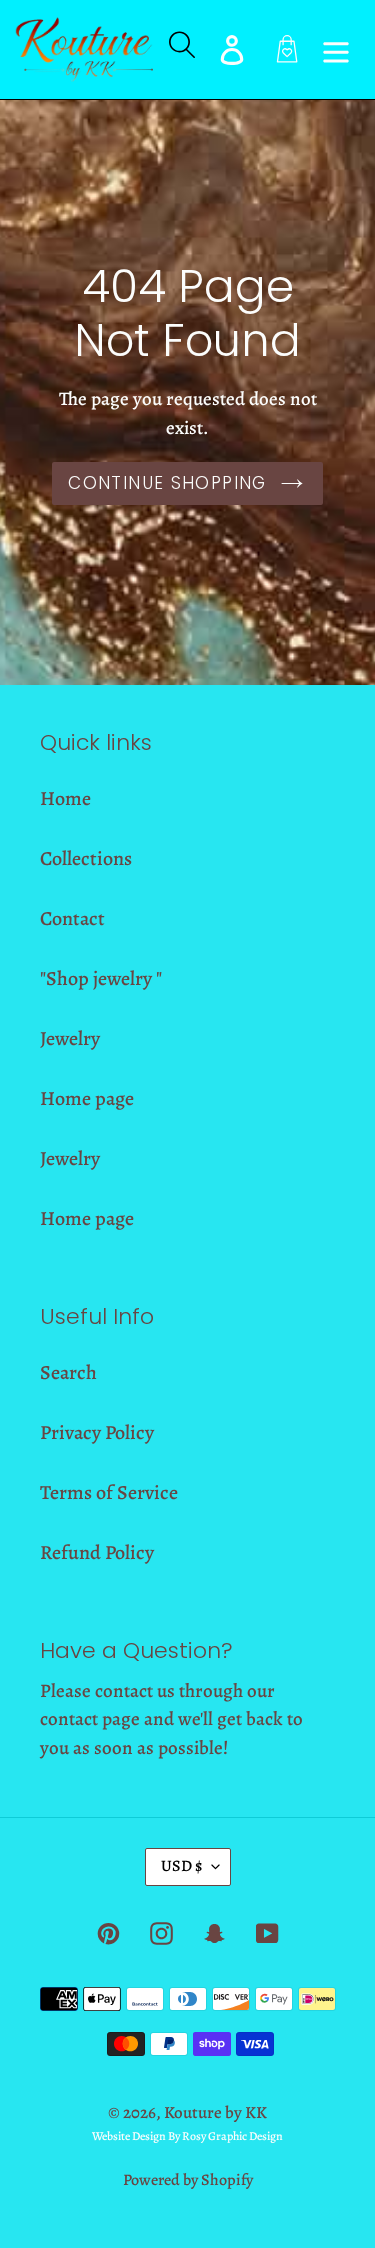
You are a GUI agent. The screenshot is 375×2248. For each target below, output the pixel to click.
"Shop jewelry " (101, 978)
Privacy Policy (97, 1432)
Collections (86, 858)
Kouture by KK (215, 2112)
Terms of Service (109, 1492)
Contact (72, 918)
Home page (87, 1098)
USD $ (181, 1866)
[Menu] (336, 49)
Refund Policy (97, 1552)
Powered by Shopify (188, 2180)
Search (68, 1372)
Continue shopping (167, 483)
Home (65, 798)
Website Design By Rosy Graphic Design (187, 2136)
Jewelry (70, 1038)
